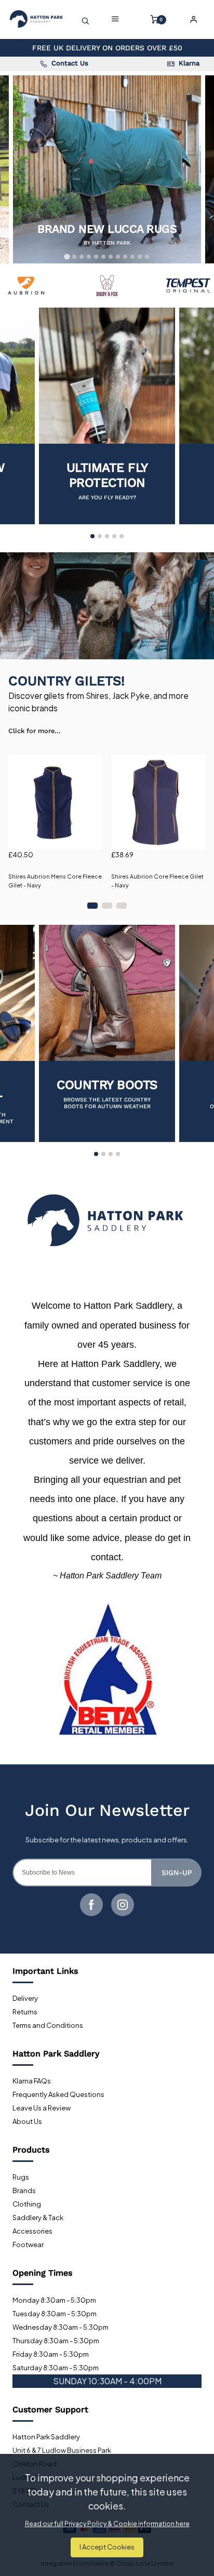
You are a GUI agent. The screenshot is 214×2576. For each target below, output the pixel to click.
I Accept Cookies (107, 2547)
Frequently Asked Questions (58, 2094)
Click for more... (35, 731)
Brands (24, 2190)
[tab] (67, 256)
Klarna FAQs (32, 2081)
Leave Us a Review (42, 2108)
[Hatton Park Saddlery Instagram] (123, 1905)
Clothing (27, 2204)
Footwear (28, 2245)
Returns (25, 2012)
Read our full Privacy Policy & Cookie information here (107, 2524)
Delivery (25, 1998)
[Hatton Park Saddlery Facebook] (91, 1905)
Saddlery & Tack (38, 2218)
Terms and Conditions (48, 2025)
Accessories (32, 2231)
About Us (27, 2121)
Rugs (21, 2177)
